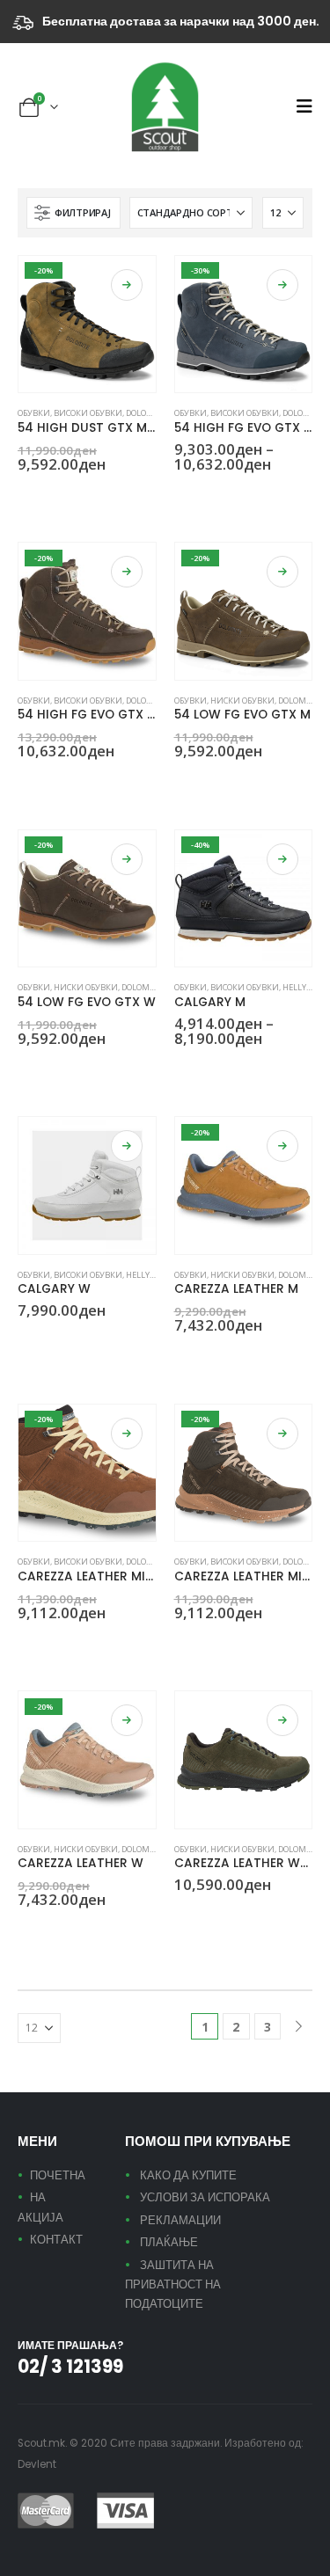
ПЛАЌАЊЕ (169, 2242)
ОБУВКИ (34, 413)
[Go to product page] (87, 1186)
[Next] (299, 2027)
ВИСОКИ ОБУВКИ (88, 413)
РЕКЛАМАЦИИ (180, 2220)
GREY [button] (182, 495)
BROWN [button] (26, 495)
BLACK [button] (182, 1069)
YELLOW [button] (182, 1357)
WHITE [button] (26, 1342)
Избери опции (127, 285)
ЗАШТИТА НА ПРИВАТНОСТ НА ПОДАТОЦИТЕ (173, 2285)
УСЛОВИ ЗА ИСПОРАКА (205, 2197)
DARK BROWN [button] (68, 495)
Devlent (37, 2464)
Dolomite (146, 413)
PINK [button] (26, 1931)
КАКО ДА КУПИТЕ (188, 2175)
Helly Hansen (154, 1275)
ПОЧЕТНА (58, 2175)
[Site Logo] (165, 107)
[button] (304, 106)
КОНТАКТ (56, 2240)
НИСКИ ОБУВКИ (242, 701)
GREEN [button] (47, 495)
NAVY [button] (203, 495)
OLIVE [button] (224, 495)
